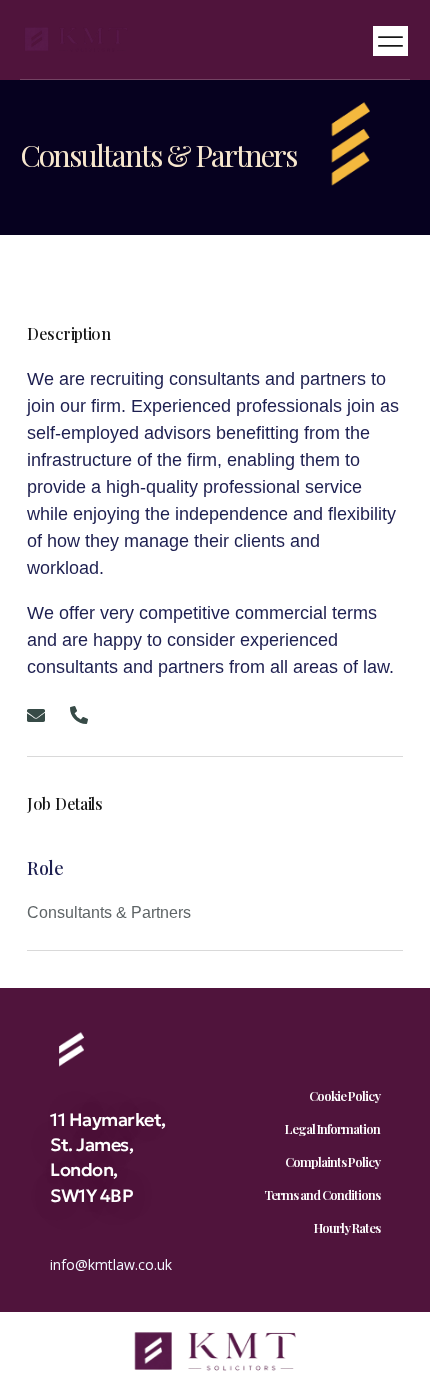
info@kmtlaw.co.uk (111, 1264)
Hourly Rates (347, 1227)
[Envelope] (36, 715)
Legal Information (332, 1128)
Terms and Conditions (322, 1194)
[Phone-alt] (79, 715)
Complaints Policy (332, 1161)
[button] (390, 41)
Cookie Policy (344, 1095)
